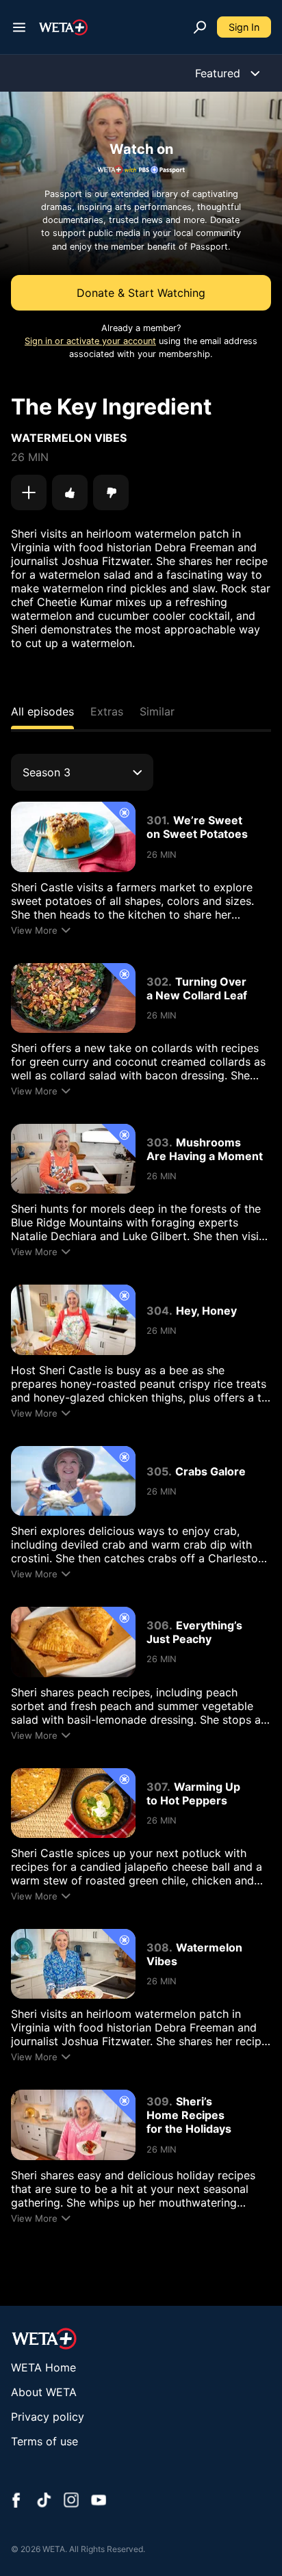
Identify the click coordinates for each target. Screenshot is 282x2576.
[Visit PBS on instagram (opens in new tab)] (71, 2501)
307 (157, 1787)
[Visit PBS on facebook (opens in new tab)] (16, 2501)
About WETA (44, 2392)
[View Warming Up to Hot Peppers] (73, 1803)
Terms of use (44, 2441)
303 (158, 1142)
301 (156, 820)
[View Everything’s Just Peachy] (73, 1642)
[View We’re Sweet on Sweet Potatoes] (73, 837)
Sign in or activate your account (90, 341)
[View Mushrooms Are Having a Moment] (73, 1159)
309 (158, 2101)
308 (158, 1947)
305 (157, 1471)
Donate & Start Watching (141, 293)
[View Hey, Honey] (73, 1319)
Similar (157, 711)
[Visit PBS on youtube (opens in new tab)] (99, 2501)
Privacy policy (48, 2417)
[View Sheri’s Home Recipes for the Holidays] (73, 2125)
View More (34, 930)
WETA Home (43, 2367)
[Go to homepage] (63, 27)
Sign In (244, 27)
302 (157, 982)
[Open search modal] (200, 27)
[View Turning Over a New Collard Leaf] (73, 998)
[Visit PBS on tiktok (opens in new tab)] (44, 2501)
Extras (107, 711)
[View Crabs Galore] (73, 1481)
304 (158, 1311)
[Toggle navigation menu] (19, 27)
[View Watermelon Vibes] (73, 1964)
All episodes (42, 711)
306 (158, 1625)
